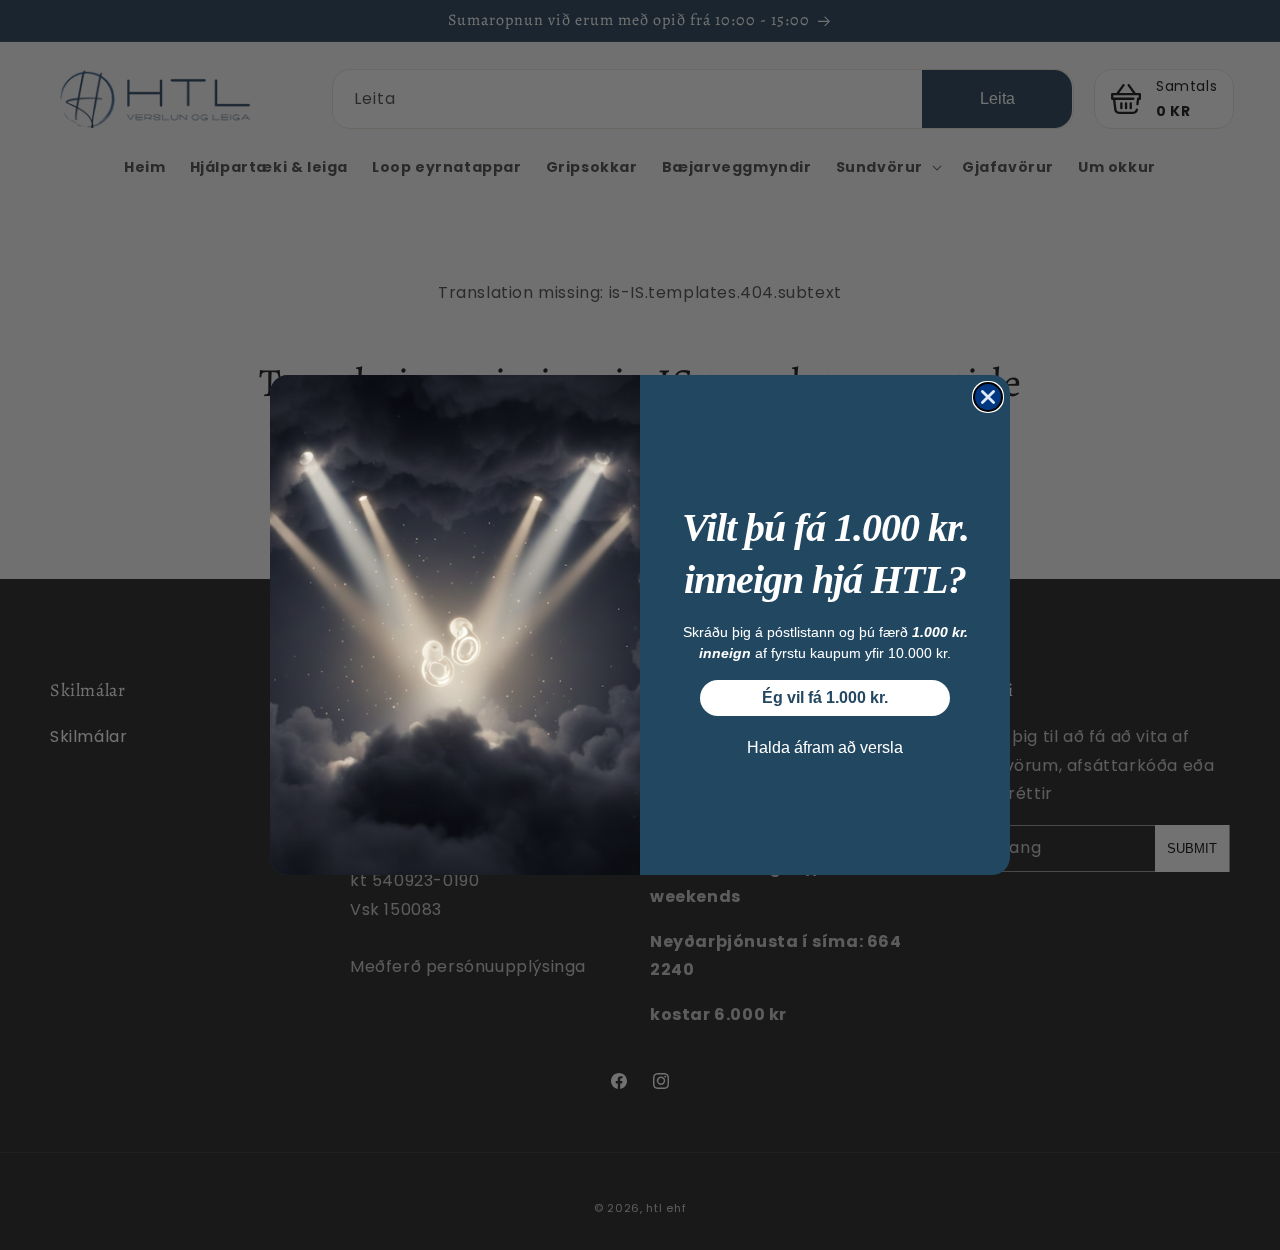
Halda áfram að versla (825, 747)
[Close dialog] (988, 397)
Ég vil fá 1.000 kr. (825, 697)
